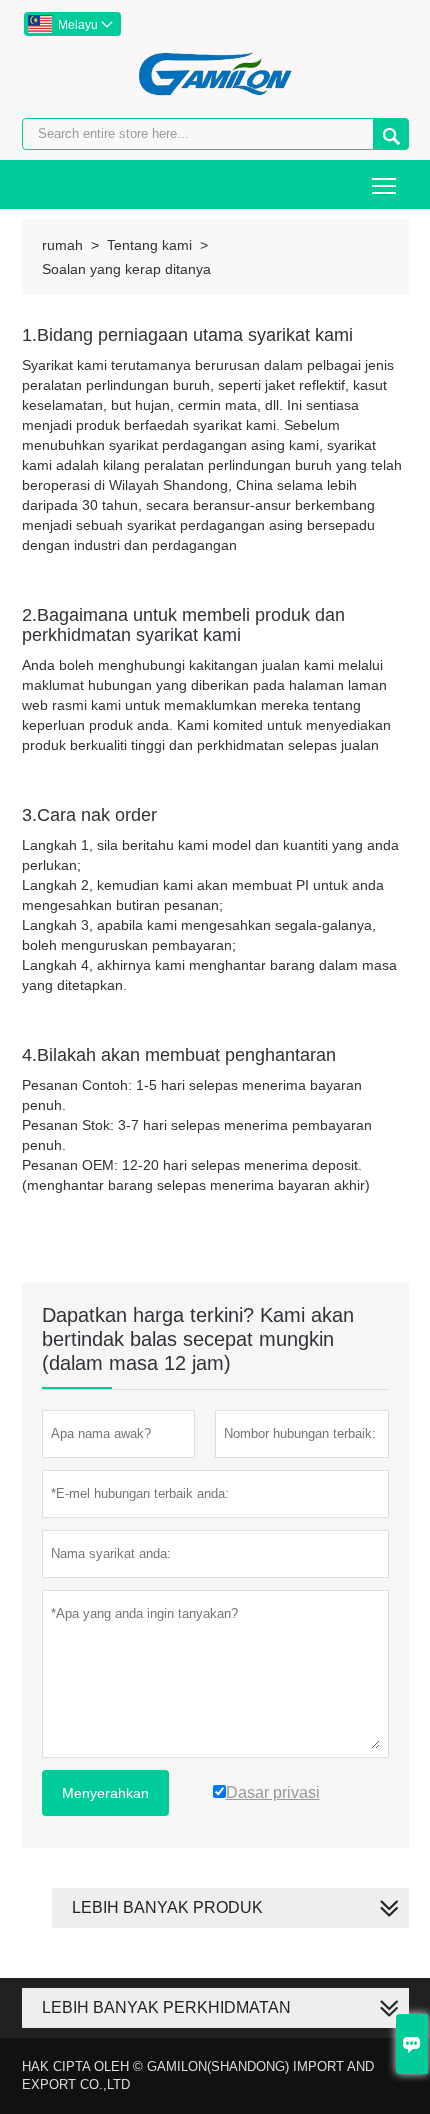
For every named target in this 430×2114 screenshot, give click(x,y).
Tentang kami (149, 245)
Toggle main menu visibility (384, 184)
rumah (62, 245)
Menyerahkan (105, 1793)
